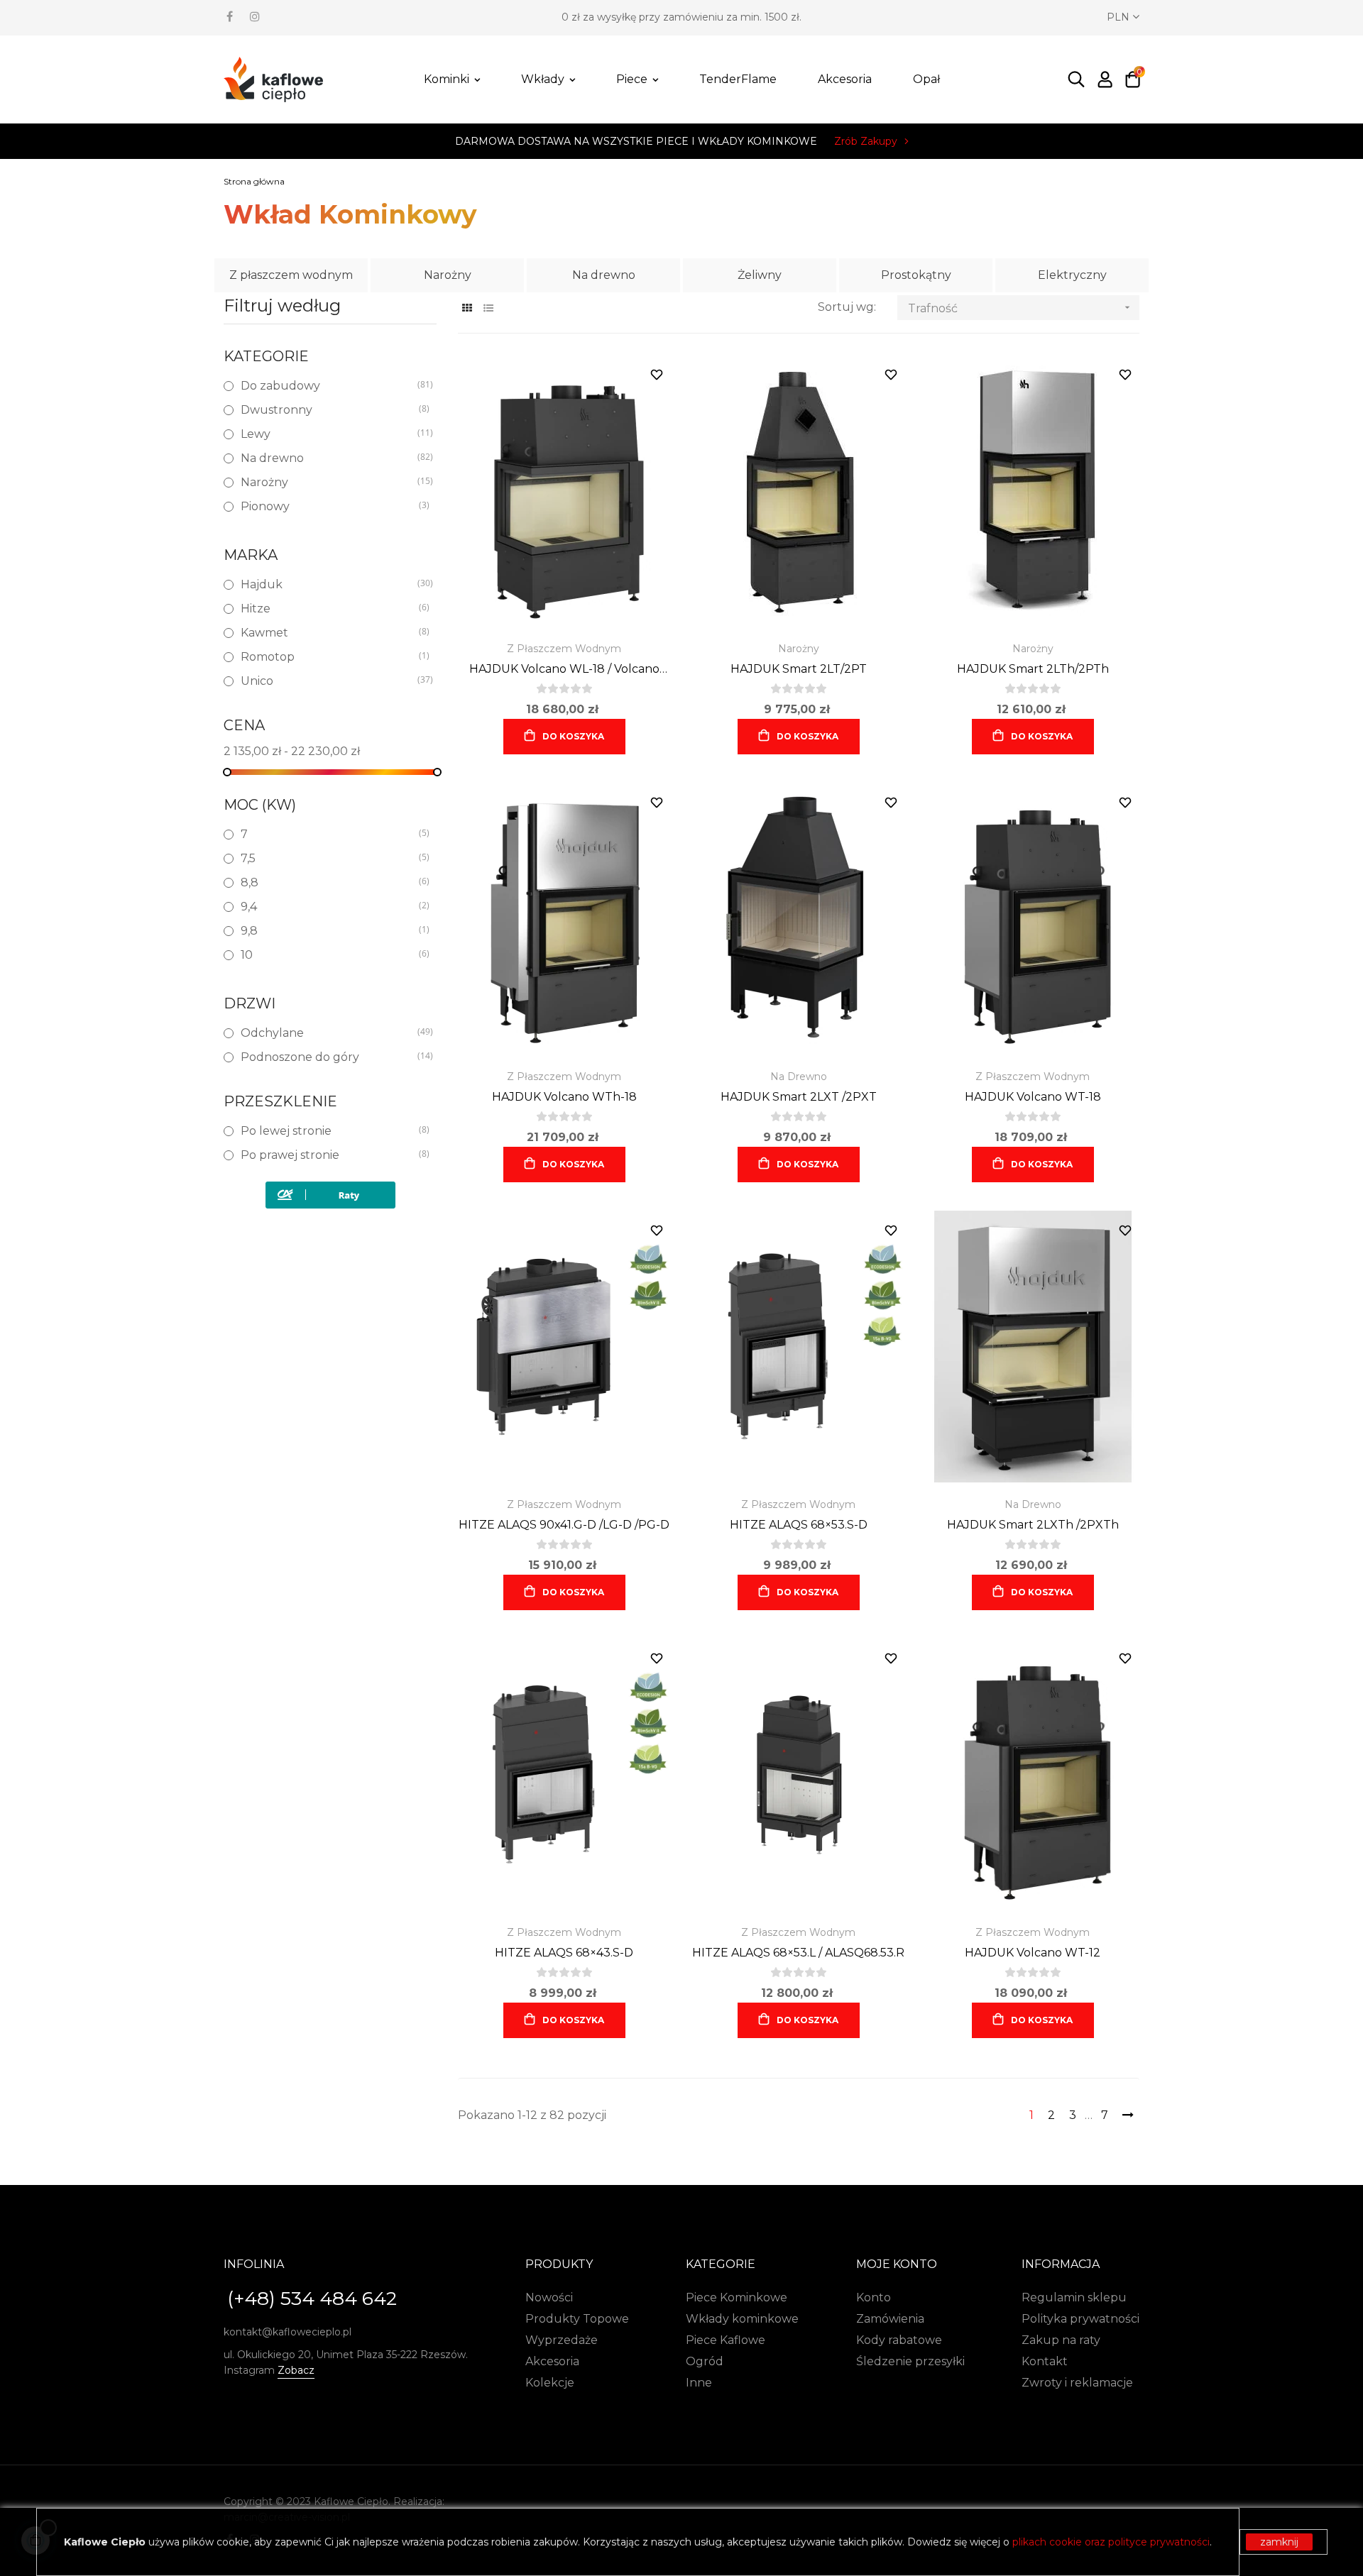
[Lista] (488, 308)
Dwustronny (329, 410)
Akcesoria (552, 2361)
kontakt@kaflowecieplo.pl (288, 2332)
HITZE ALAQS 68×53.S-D (799, 1525)
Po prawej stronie (329, 1155)
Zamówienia (890, 2319)
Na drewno (604, 275)
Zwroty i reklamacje (1077, 2383)
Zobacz (296, 2370)
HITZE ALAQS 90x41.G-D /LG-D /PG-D (564, 1525)
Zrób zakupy (866, 141)
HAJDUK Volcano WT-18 (1033, 1097)
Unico (329, 681)
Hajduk (329, 584)
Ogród (705, 2361)
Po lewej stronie (329, 1131)
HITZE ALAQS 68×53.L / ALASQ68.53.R (798, 1953)
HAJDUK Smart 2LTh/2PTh (1033, 669)
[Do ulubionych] (657, 375)
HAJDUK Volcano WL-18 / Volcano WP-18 (564, 670)
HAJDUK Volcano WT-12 (1033, 1953)
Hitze (329, 609)
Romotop (329, 657)
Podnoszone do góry (329, 1057)
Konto (874, 2297)
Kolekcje (550, 2383)
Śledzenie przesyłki (910, 2361)
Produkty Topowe (577, 2319)
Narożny (448, 275)
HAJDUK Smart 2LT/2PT (799, 669)
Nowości (549, 2297)
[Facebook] (229, 16)
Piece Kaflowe (726, 2340)
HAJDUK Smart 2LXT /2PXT (799, 1097)
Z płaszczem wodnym (291, 275)
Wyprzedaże (562, 2340)
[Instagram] (255, 16)
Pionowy (329, 506)
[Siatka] (467, 308)
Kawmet (329, 633)
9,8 (329, 931)
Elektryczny (1072, 275)
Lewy (329, 434)
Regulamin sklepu (1074, 2297)
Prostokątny (916, 275)
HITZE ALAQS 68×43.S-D (564, 1953)
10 (329, 955)
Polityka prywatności (1080, 2319)
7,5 (329, 858)
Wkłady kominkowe (742, 2319)
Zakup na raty (1061, 2340)
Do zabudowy (329, 386)
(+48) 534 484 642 (312, 2299)
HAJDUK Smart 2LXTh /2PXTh (1033, 1525)
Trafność (1020, 308)
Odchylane (329, 1033)
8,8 (329, 882)
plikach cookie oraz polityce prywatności (1111, 2542)
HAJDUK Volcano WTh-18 (564, 1097)
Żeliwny (760, 275)
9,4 (329, 907)
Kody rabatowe (899, 2340)
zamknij (1279, 2542)
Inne (699, 2383)
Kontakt (1045, 2361)
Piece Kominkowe (737, 2297)
